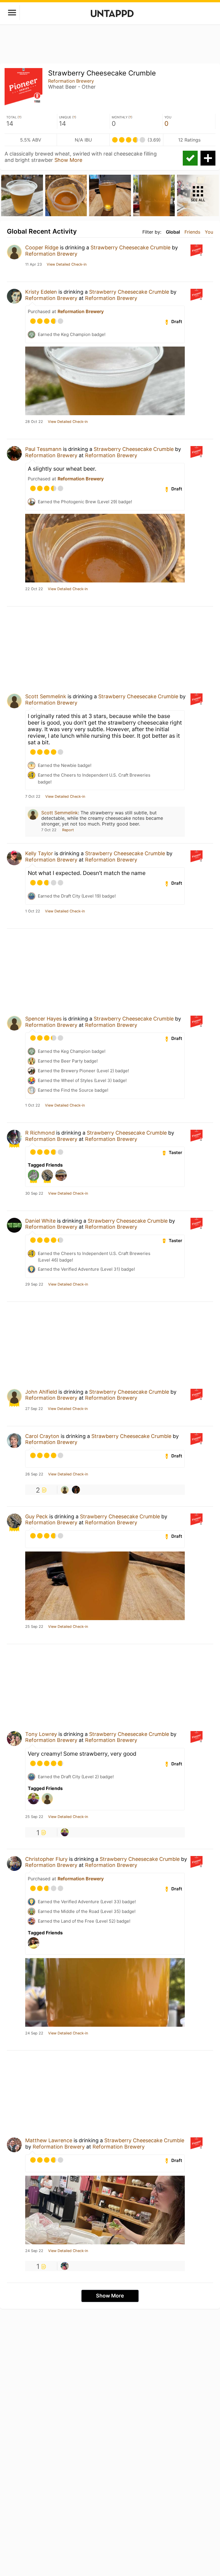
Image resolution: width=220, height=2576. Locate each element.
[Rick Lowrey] (65, 1832)
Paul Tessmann (43, 449)
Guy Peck (37, 1516)
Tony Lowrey (41, 1734)
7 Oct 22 (33, 797)
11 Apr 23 (34, 264)
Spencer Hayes (43, 1019)
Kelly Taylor (39, 853)
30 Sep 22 (34, 1193)
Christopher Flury (46, 1859)
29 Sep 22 (34, 1284)
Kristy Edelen (41, 292)
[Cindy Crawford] (76, 1490)
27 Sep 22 (34, 1409)
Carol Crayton (42, 1436)
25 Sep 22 (34, 1627)
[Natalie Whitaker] (65, 2266)
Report (68, 830)
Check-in (190, 158)
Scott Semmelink (46, 696)
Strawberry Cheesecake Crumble (130, 247)
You (209, 232)
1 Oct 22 (33, 911)
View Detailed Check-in (67, 264)
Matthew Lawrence (49, 2140)
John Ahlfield (41, 1392)
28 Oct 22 (34, 422)
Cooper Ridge (42, 247)
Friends (192, 232)
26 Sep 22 (34, 1474)
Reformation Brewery (71, 81)
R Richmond (40, 1133)
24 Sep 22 (34, 2033)
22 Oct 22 (34, 589)
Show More (68, 160)
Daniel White (40, 1221)
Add (208, 158)
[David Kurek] (65, 1490)
